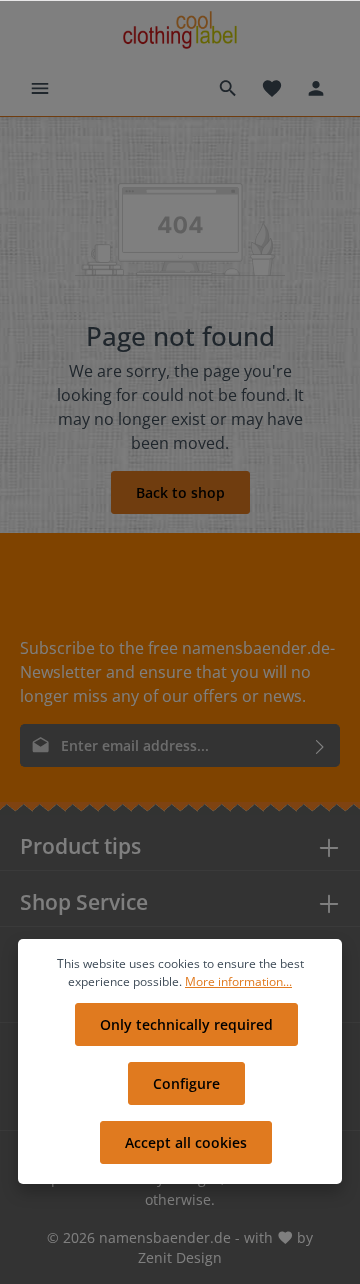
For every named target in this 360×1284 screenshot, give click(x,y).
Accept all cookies (186, 1142)
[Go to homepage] (179, 30)
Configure (186, 1083)
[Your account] (316, 88)
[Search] (228, 88)
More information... (238, 981)
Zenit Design (180, 1257)
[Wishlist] (272, 88)
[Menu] (40, 88)
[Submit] (320, 745)
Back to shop (180, 492)
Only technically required (186, 1024)
